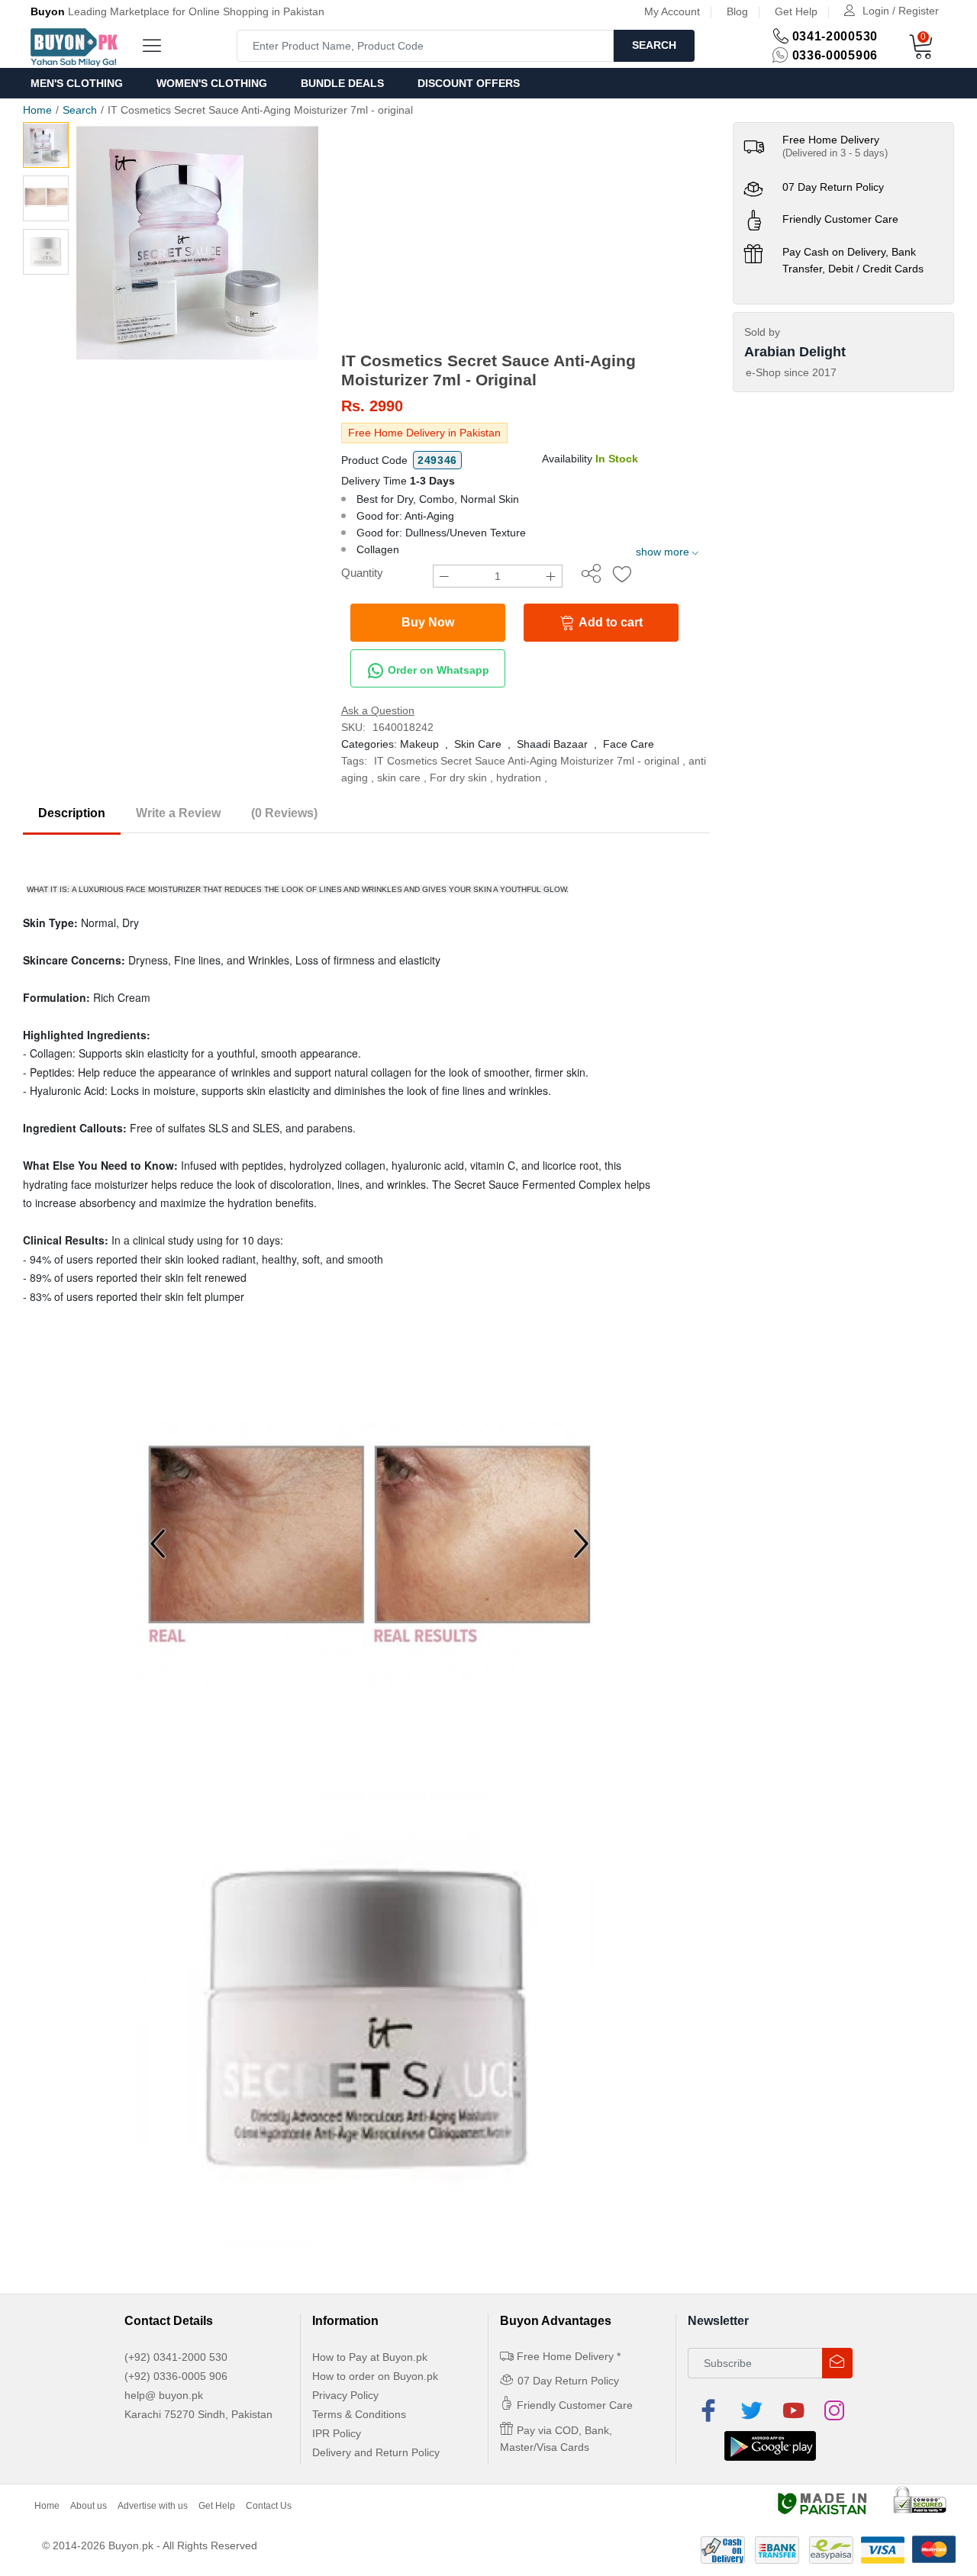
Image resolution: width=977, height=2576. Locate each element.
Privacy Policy (345, 2395)
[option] (197, 243)
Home (37, 110)
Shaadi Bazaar (552, 744)
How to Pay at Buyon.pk (370, 2357)
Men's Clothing (77, 83)
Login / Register (901, 11)
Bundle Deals (342, 83)
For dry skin (458, 778)
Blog (737, 11)
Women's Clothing (212, 83)
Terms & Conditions (359, 2414)
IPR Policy (337, 2433)
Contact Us (269, 2506)
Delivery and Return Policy (376, 2452)
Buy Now (428, 622)
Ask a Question (378, 710)
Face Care (629, 744)
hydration (519, 778)
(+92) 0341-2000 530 (176, 2357)
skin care (399, 778)
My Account (672, 11)
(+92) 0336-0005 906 (176, 2376)
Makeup (419, 744)
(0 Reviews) (284, 813)
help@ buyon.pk (164, 2395)
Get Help (796, 11)
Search (654, 45)
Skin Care (478, 744)
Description (72, 813)
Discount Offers (469, 83)
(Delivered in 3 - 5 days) (835, 153)
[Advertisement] (526, 237)
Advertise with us (153, 2506)
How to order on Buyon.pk (375, 2376)
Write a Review (178, 813)
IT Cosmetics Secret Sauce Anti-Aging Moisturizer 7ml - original (527, 761)
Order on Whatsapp (437, 670)
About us (89, 2506)
